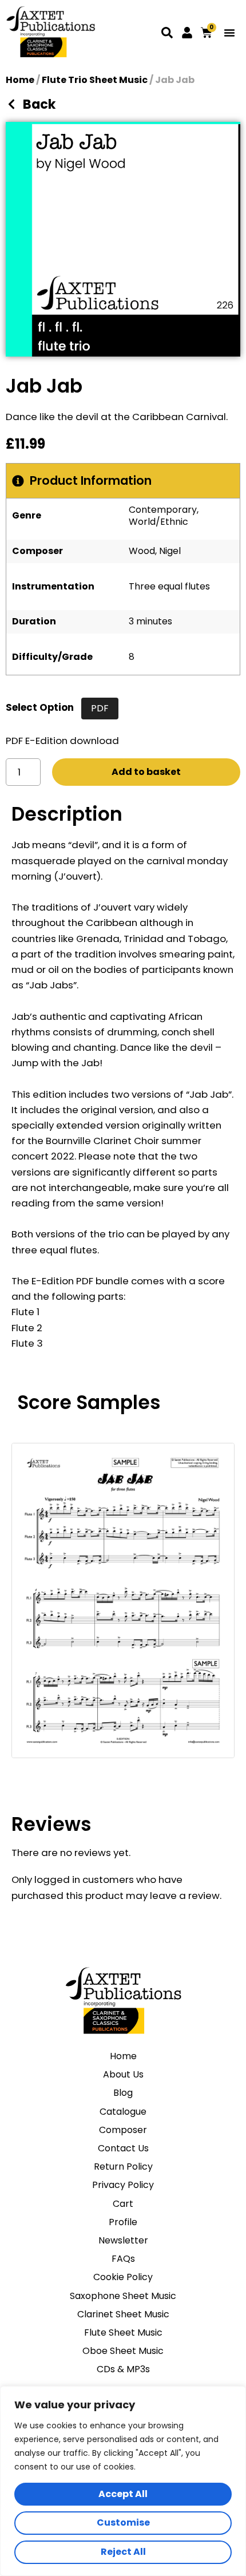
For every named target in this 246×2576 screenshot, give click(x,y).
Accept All (123, 2494)
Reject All (123, 2552)
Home (20, 80)
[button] (229, 33)
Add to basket (146, 772)
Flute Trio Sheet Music (95, 80)
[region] (123, 2481)
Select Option (40, 707)
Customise (123, 2522)
